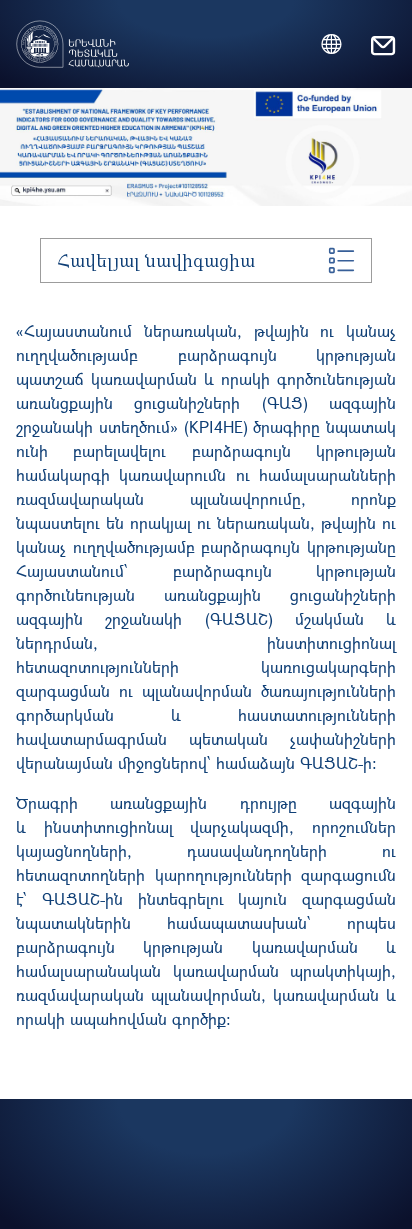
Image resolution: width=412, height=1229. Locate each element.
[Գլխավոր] (72, 32)
